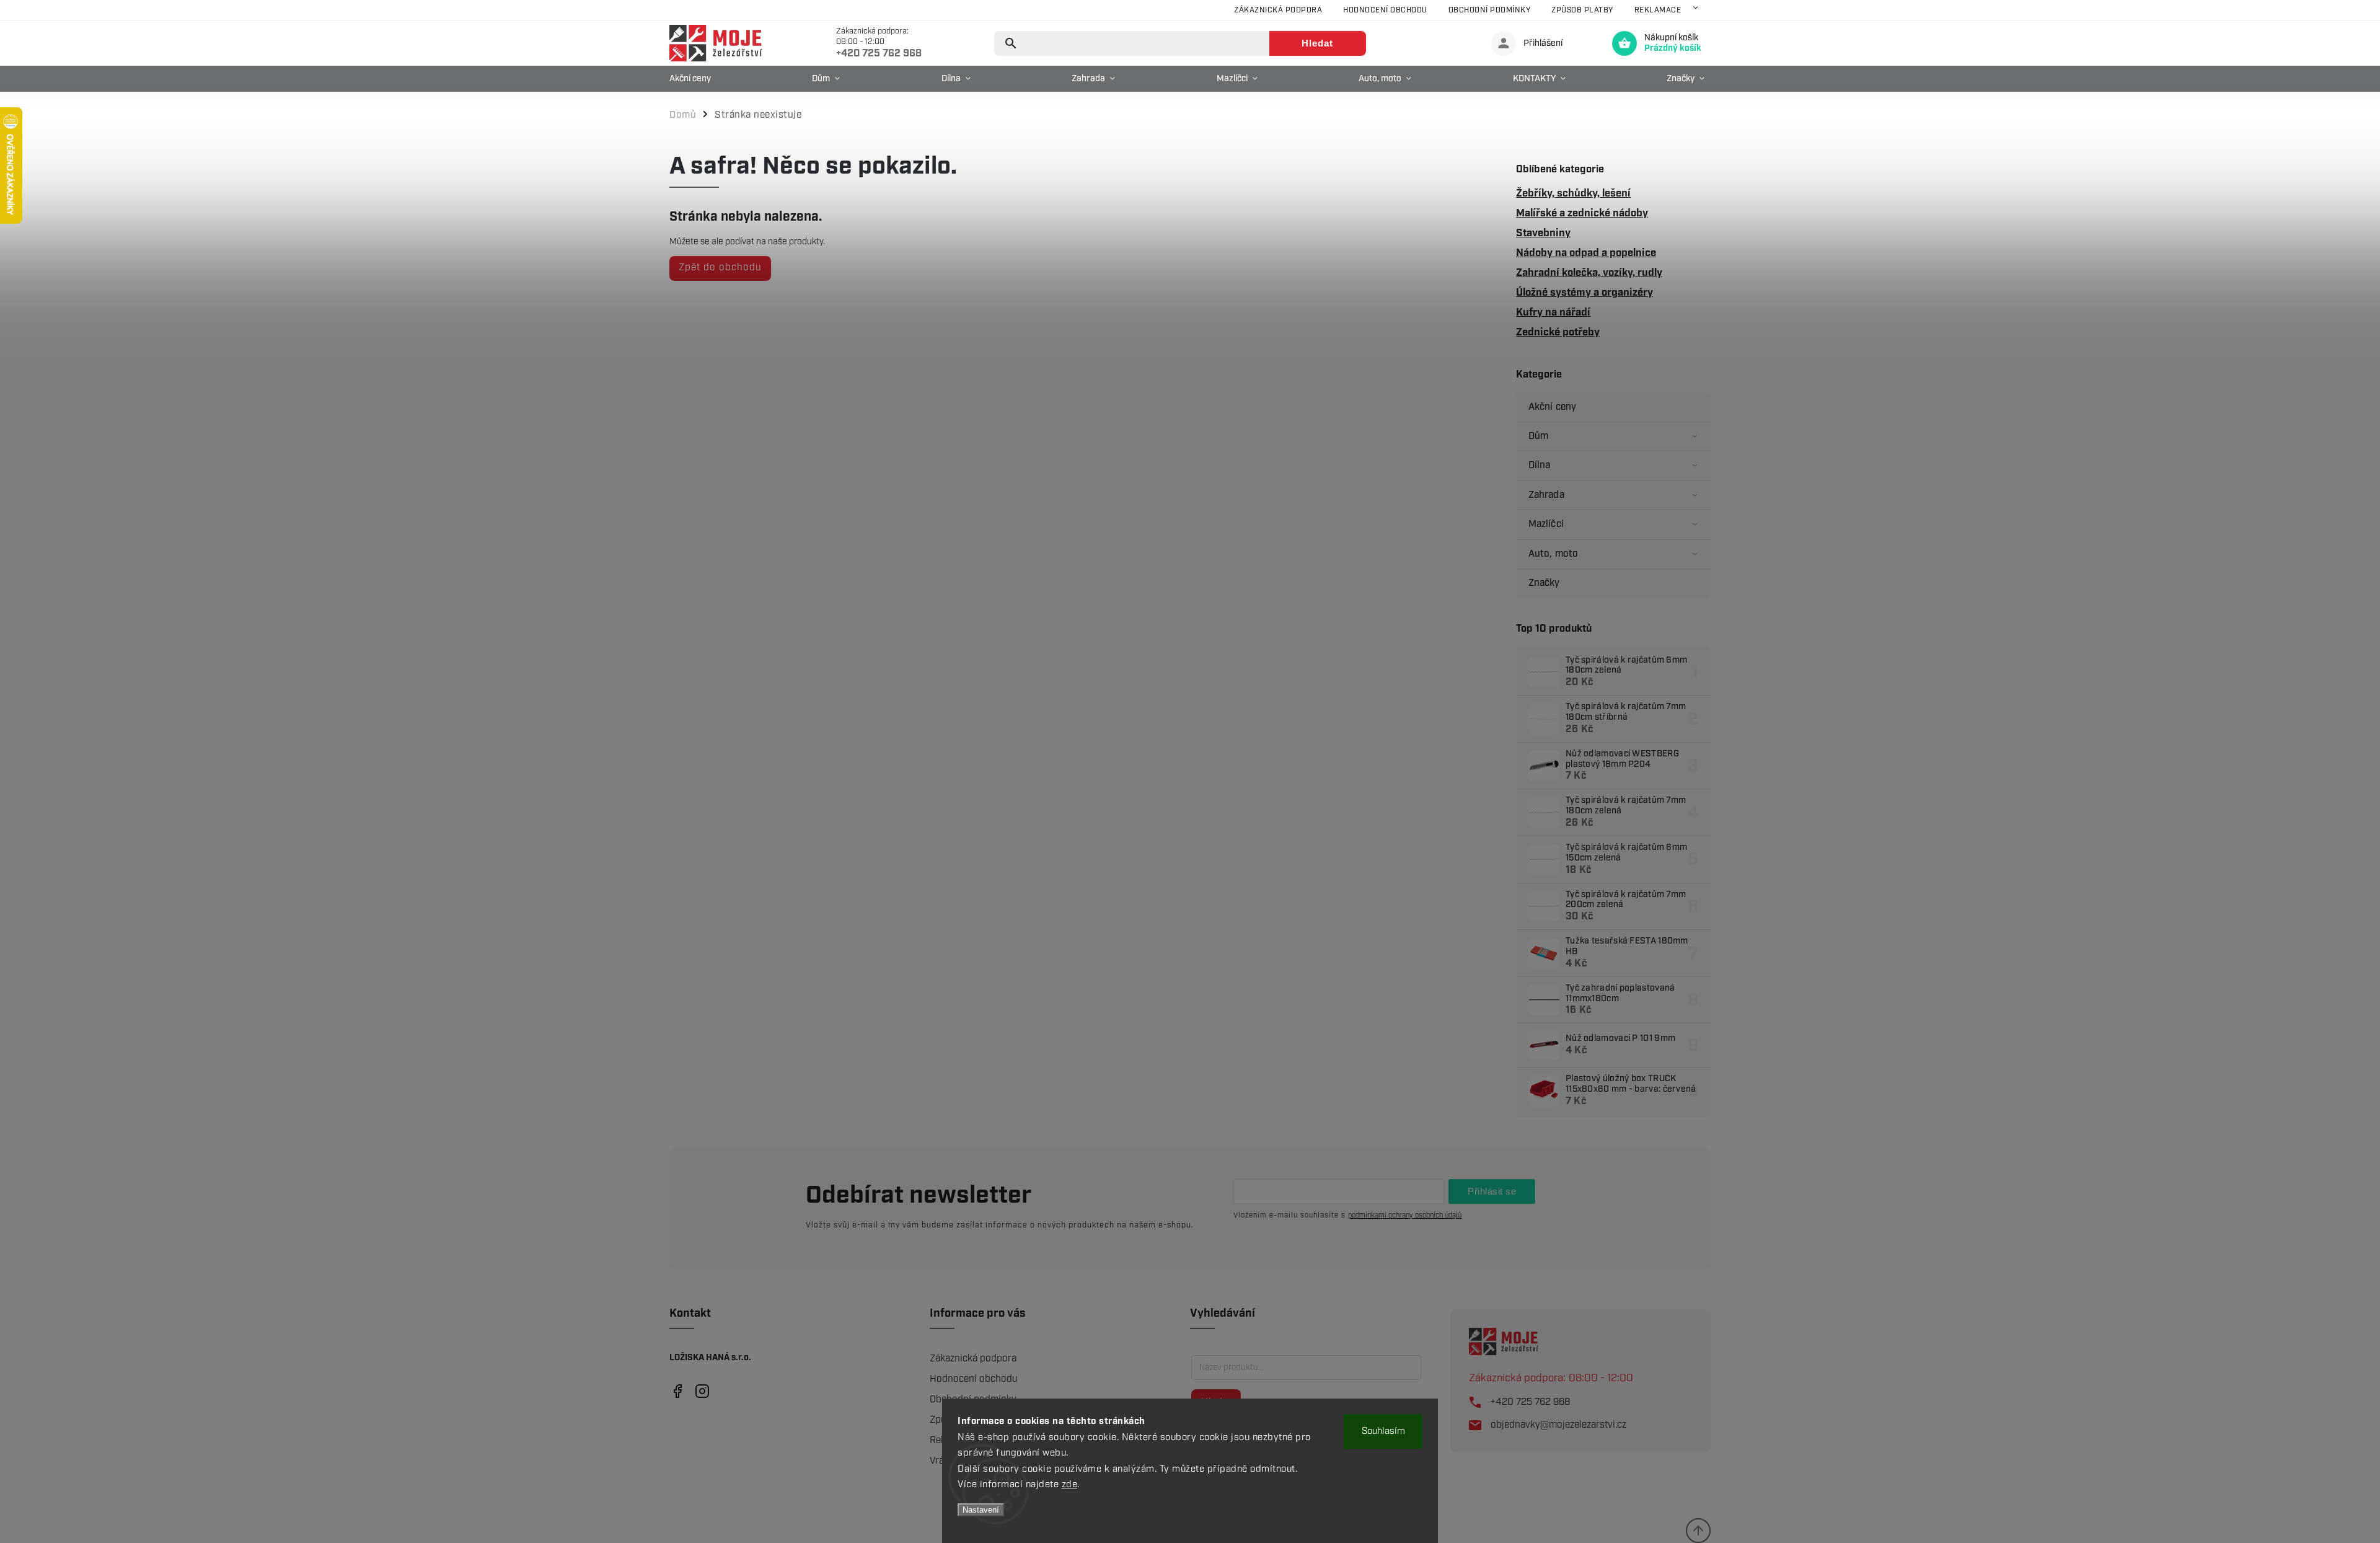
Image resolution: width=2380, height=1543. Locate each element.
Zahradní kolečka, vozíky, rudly (1589, 273)
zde (1070, 1485)
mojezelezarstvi (677, 1391)
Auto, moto (1553, 554)
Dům (1538, 436)
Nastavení (981, 1510)
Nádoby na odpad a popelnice (1586, 253)
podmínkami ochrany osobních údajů (1405, 1215)
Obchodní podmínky (1490, 10)
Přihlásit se (1492, 1191)
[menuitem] (693, 79)
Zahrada (1546, 495)
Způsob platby (1582, 10)
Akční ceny (1552, 407)
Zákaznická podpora (1278, 10)
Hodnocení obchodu (1385, 10)
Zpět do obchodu (720, 267)
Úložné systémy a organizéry (1584, 293)
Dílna (1540, 465)
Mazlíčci (1546, 524)
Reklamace (1658, 10)
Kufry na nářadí (1553, 312)
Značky (1544, 583)
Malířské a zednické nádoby (1582, 213)
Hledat (1317, 43)
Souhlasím (1383, 1431)
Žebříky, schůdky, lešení (1573, 193)
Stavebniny (1543, 233)
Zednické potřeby (1558, 332)
